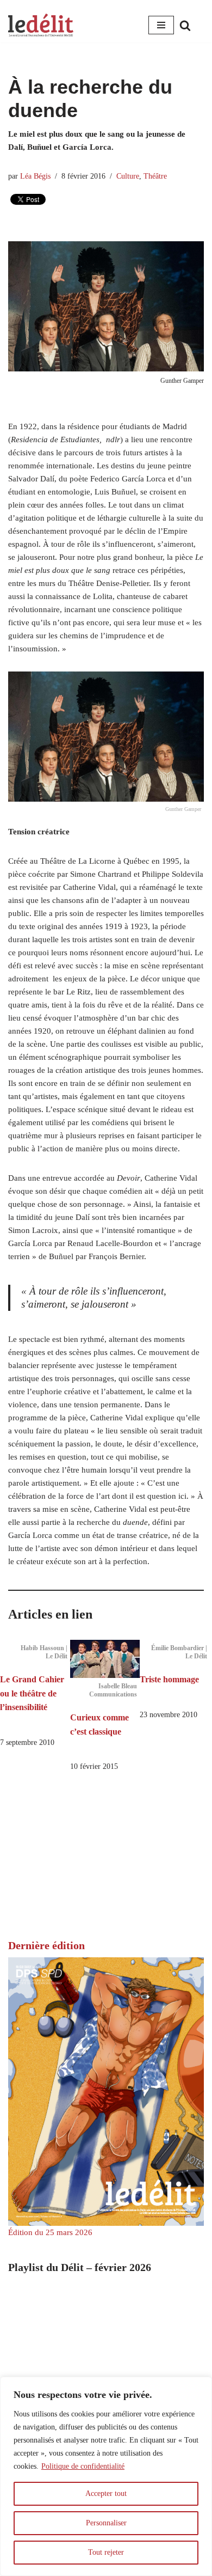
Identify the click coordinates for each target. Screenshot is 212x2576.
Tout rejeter (106, 2552)
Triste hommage (169, 1679)
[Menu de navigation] (161, 25)
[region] (106, 2476)
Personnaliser (106, 2523)
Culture (128, 176)
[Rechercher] (185, 25)
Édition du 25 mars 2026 (50, 2232)
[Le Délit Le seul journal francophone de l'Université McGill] (41, 25)
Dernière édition (46, 1945)
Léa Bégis (35, 176)
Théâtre (155, 176)
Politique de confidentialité (83, 2466)
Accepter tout (106, 2493)
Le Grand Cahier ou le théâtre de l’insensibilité (32, 1693)
